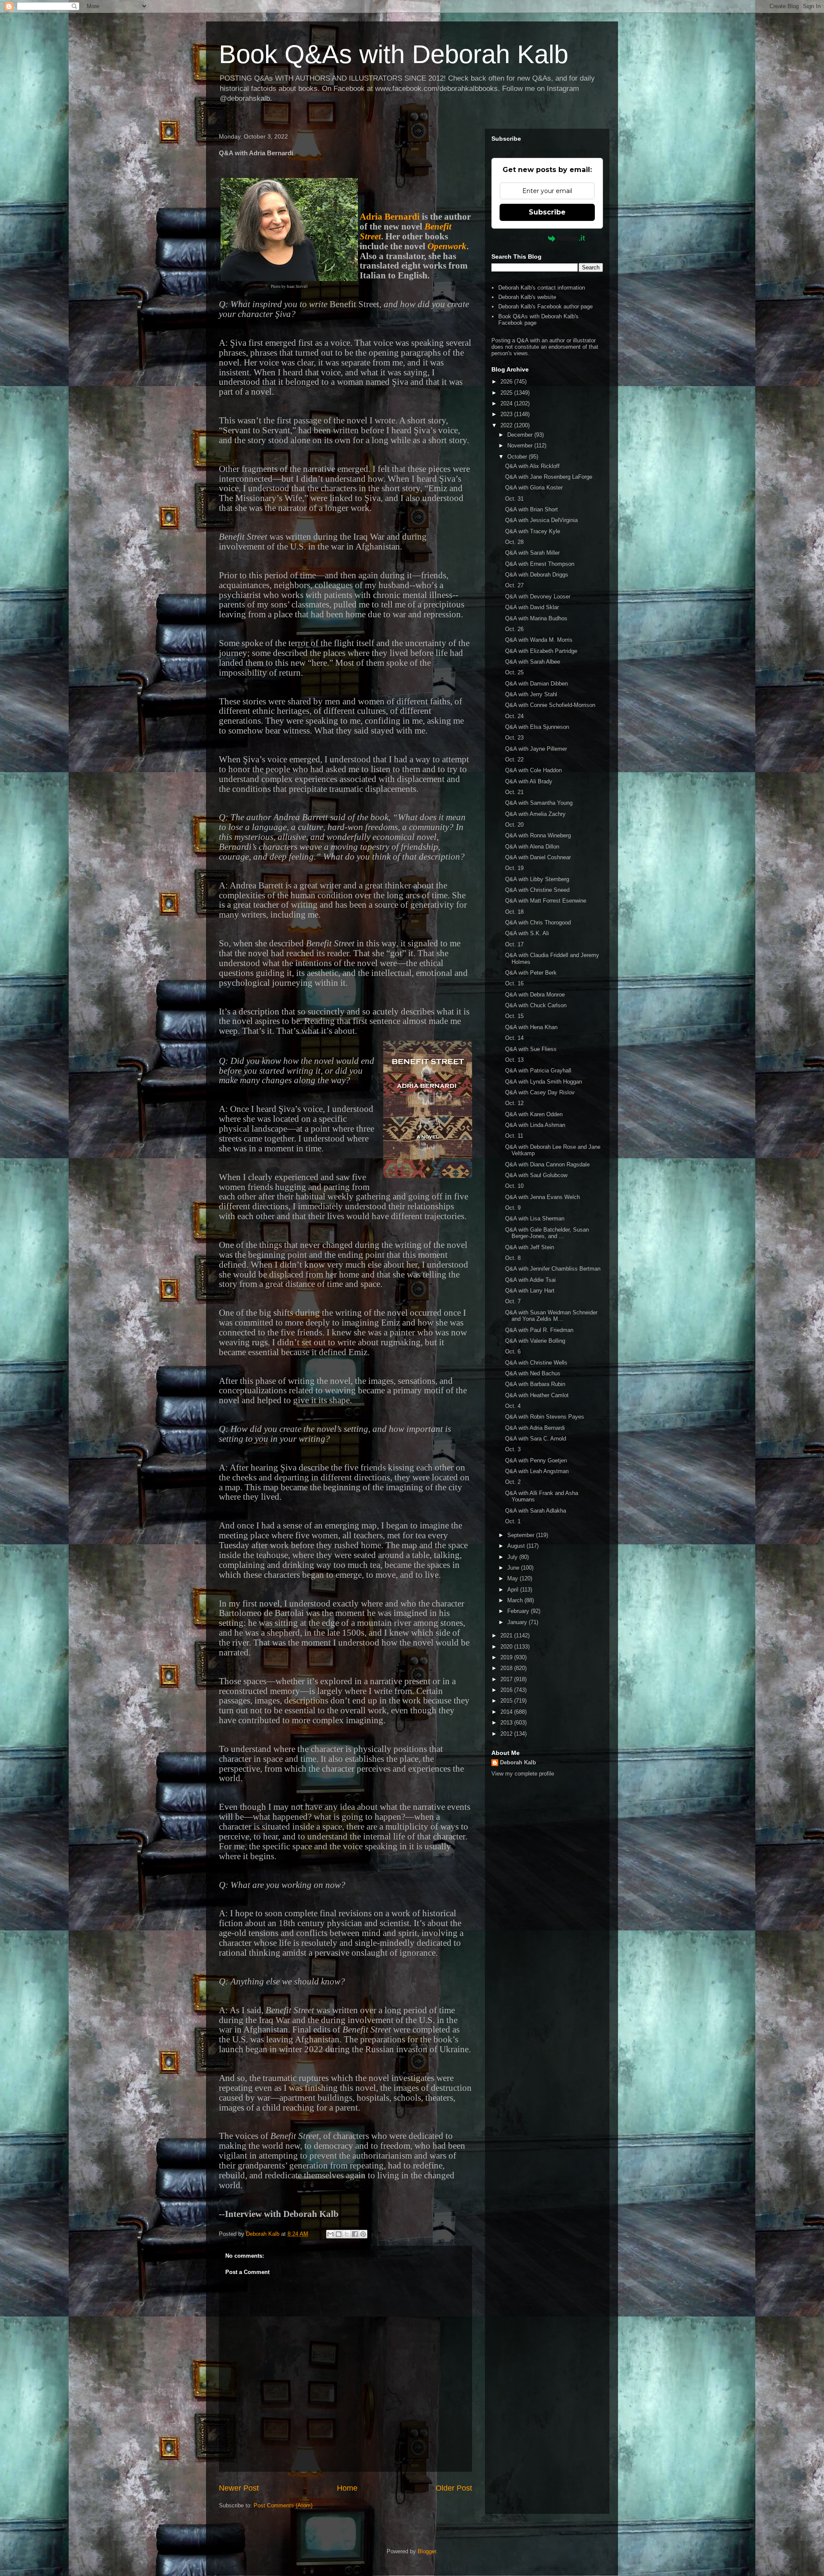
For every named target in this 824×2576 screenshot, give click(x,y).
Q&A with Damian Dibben (536, 684)
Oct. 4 (513, 1406)
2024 (507, 403)
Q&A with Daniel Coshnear (538, 857)
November (521, 445)
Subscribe (547, 212)
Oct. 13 (514, 1060)
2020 (507, 1647)
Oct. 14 (514, 1038)
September (522, 1535)
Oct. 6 (513, 1351)
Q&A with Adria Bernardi (535, 1428)
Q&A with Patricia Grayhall (538, 1071)
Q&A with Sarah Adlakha (536, 1511)
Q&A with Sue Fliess (531, 1049)
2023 (507, 414)
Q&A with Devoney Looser (538, 596)
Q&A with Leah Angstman (537, 1471)
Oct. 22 (514, 760)
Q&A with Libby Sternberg (537, 879)
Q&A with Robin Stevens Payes (545, 1417)
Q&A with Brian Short (532, 509)
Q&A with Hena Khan (531, 1027)
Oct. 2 (513, 1482)
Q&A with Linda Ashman (535, 1125)
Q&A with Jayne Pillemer (536, 749)
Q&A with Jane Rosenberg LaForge (549, 477)
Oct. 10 (514, 1186)
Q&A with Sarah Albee (533, 662)
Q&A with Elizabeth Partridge (541, 651)
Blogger (427, 2551)
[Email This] (330, 2234)
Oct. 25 (514, 672)
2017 (507, 1679)
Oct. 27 (514, 585)
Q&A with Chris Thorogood (538, 923)
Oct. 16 (514, 983)
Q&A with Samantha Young (539, 803)
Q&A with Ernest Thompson (540, 564)
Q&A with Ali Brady (529, 781)
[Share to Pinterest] (363, 2234)
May (513, 1578)
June (514, 1568)
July (513, 1557)
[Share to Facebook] (355, 2234)
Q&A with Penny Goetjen (536, 1460)
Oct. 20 (514, 825)
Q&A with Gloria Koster (534, 488)
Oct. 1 (513, 1521)
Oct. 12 (514, 1103)
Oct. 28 (514, 542)
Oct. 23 (514, 738)
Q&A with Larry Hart (530, 1291)
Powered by (527, 238)
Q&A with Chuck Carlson (536, 1005)
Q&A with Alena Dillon (532, 847)
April (514, 1590)
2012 (507, 1734)
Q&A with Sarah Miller (532, 553)
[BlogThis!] (339, 2234)
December (521, 435)
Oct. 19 (514, 868)
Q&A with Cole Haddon (533, 770)
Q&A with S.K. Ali (527, 933)
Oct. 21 (514, 792)
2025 (507, 393)
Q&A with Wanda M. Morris (539, 640)
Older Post (454, 2488)
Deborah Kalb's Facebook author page (545, 307)
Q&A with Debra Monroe (535, 995)
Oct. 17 (514, 944)
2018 (507, 1668)
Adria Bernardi (390, 217)
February (519, 1611)
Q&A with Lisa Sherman (535, 1219)
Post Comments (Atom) (283, 2505)
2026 (507, 382)
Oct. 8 (513, 1258)
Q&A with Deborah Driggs (537, 575)
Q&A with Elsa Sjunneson (537, 727)
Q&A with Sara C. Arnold (536, 1439)
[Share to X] (347, 2234)
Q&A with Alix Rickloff (532, 466)
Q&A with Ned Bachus (533, 1373)
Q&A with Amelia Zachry (535, 814)
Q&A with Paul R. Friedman (539, 1330)
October (518, 457)
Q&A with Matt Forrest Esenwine (546, 901)
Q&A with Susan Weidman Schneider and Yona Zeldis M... (551, 1316)
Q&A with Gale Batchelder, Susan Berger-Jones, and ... (547, 1233)
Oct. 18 (514, 912)
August (517, 1546)
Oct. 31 (514, 499)
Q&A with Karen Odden (534, 1114)
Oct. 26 (514, 629)
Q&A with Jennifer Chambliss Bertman (553, 1269)
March (516, 1600)
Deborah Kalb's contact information (542, 288)
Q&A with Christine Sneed (537, 890)
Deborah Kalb (518, 1762)
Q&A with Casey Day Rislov (540, 1092)
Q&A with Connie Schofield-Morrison (550, 705)
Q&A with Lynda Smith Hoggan (544, 1082)
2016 (507, 1690)
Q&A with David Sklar (532, 607)
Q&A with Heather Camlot (537, 1395)
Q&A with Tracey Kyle (533, 531)
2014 (507, 1712)
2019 (507, 1657)
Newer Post (239, 2488)
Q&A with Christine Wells (536, 1363)
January (518, 1622)
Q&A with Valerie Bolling (535, 1341)
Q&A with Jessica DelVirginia (541, 520)
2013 (507, 1723)
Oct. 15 (514, 1016)
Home (347, 2488)
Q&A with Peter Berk (531, 973)
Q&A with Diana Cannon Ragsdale (547, 1164)
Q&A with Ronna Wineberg (538, 835)
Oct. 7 (513, 1301)
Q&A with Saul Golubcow (536, 1175)
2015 (507, 1701)
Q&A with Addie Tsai (530, 1280)
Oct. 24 (514, 716)
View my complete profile (523, 1774)
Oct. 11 (514, 1136)
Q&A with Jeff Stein (530, 1247)
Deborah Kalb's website (527, 297)
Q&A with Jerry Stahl (531, 694)
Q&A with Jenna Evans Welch (542, 1197)
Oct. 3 (513, 1449)
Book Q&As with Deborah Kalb (394, 54)
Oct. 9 (513, 1208)
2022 (507, 425)
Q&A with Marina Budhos (536, 618)
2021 (507, 1635)
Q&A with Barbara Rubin (535, 1384)
